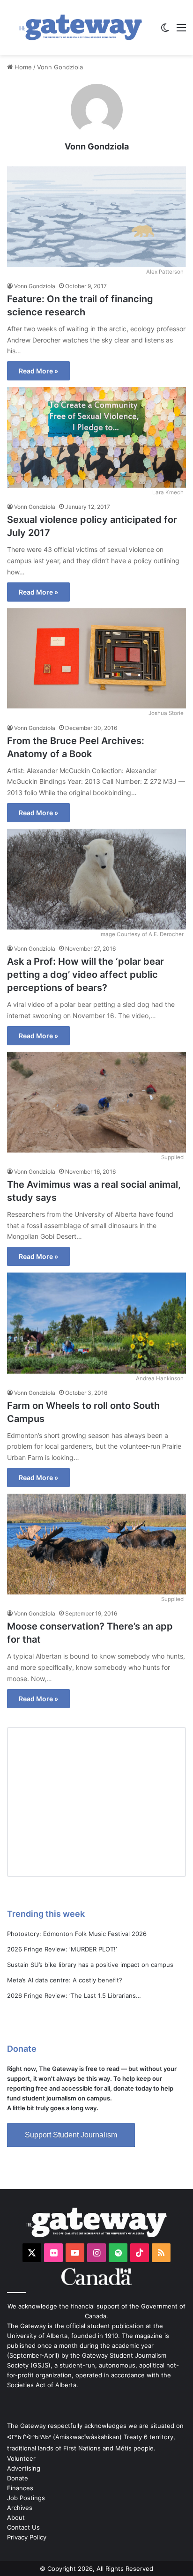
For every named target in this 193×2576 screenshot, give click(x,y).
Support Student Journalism (71, 2135)
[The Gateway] (80, 27)
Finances (20, 2488)
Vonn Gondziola (97, 146)
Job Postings (26, 2498)
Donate (18, 2478)
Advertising (24, 2468)
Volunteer (21, 2458)
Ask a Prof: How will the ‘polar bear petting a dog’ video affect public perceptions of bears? (85, 975)
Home (22, 67)
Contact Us (23, 2527)
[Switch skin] (165, 31)
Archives (20, 2508)
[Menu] (181, 31)
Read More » (38, 371)
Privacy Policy (27, 2537)
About (16, 2517)
